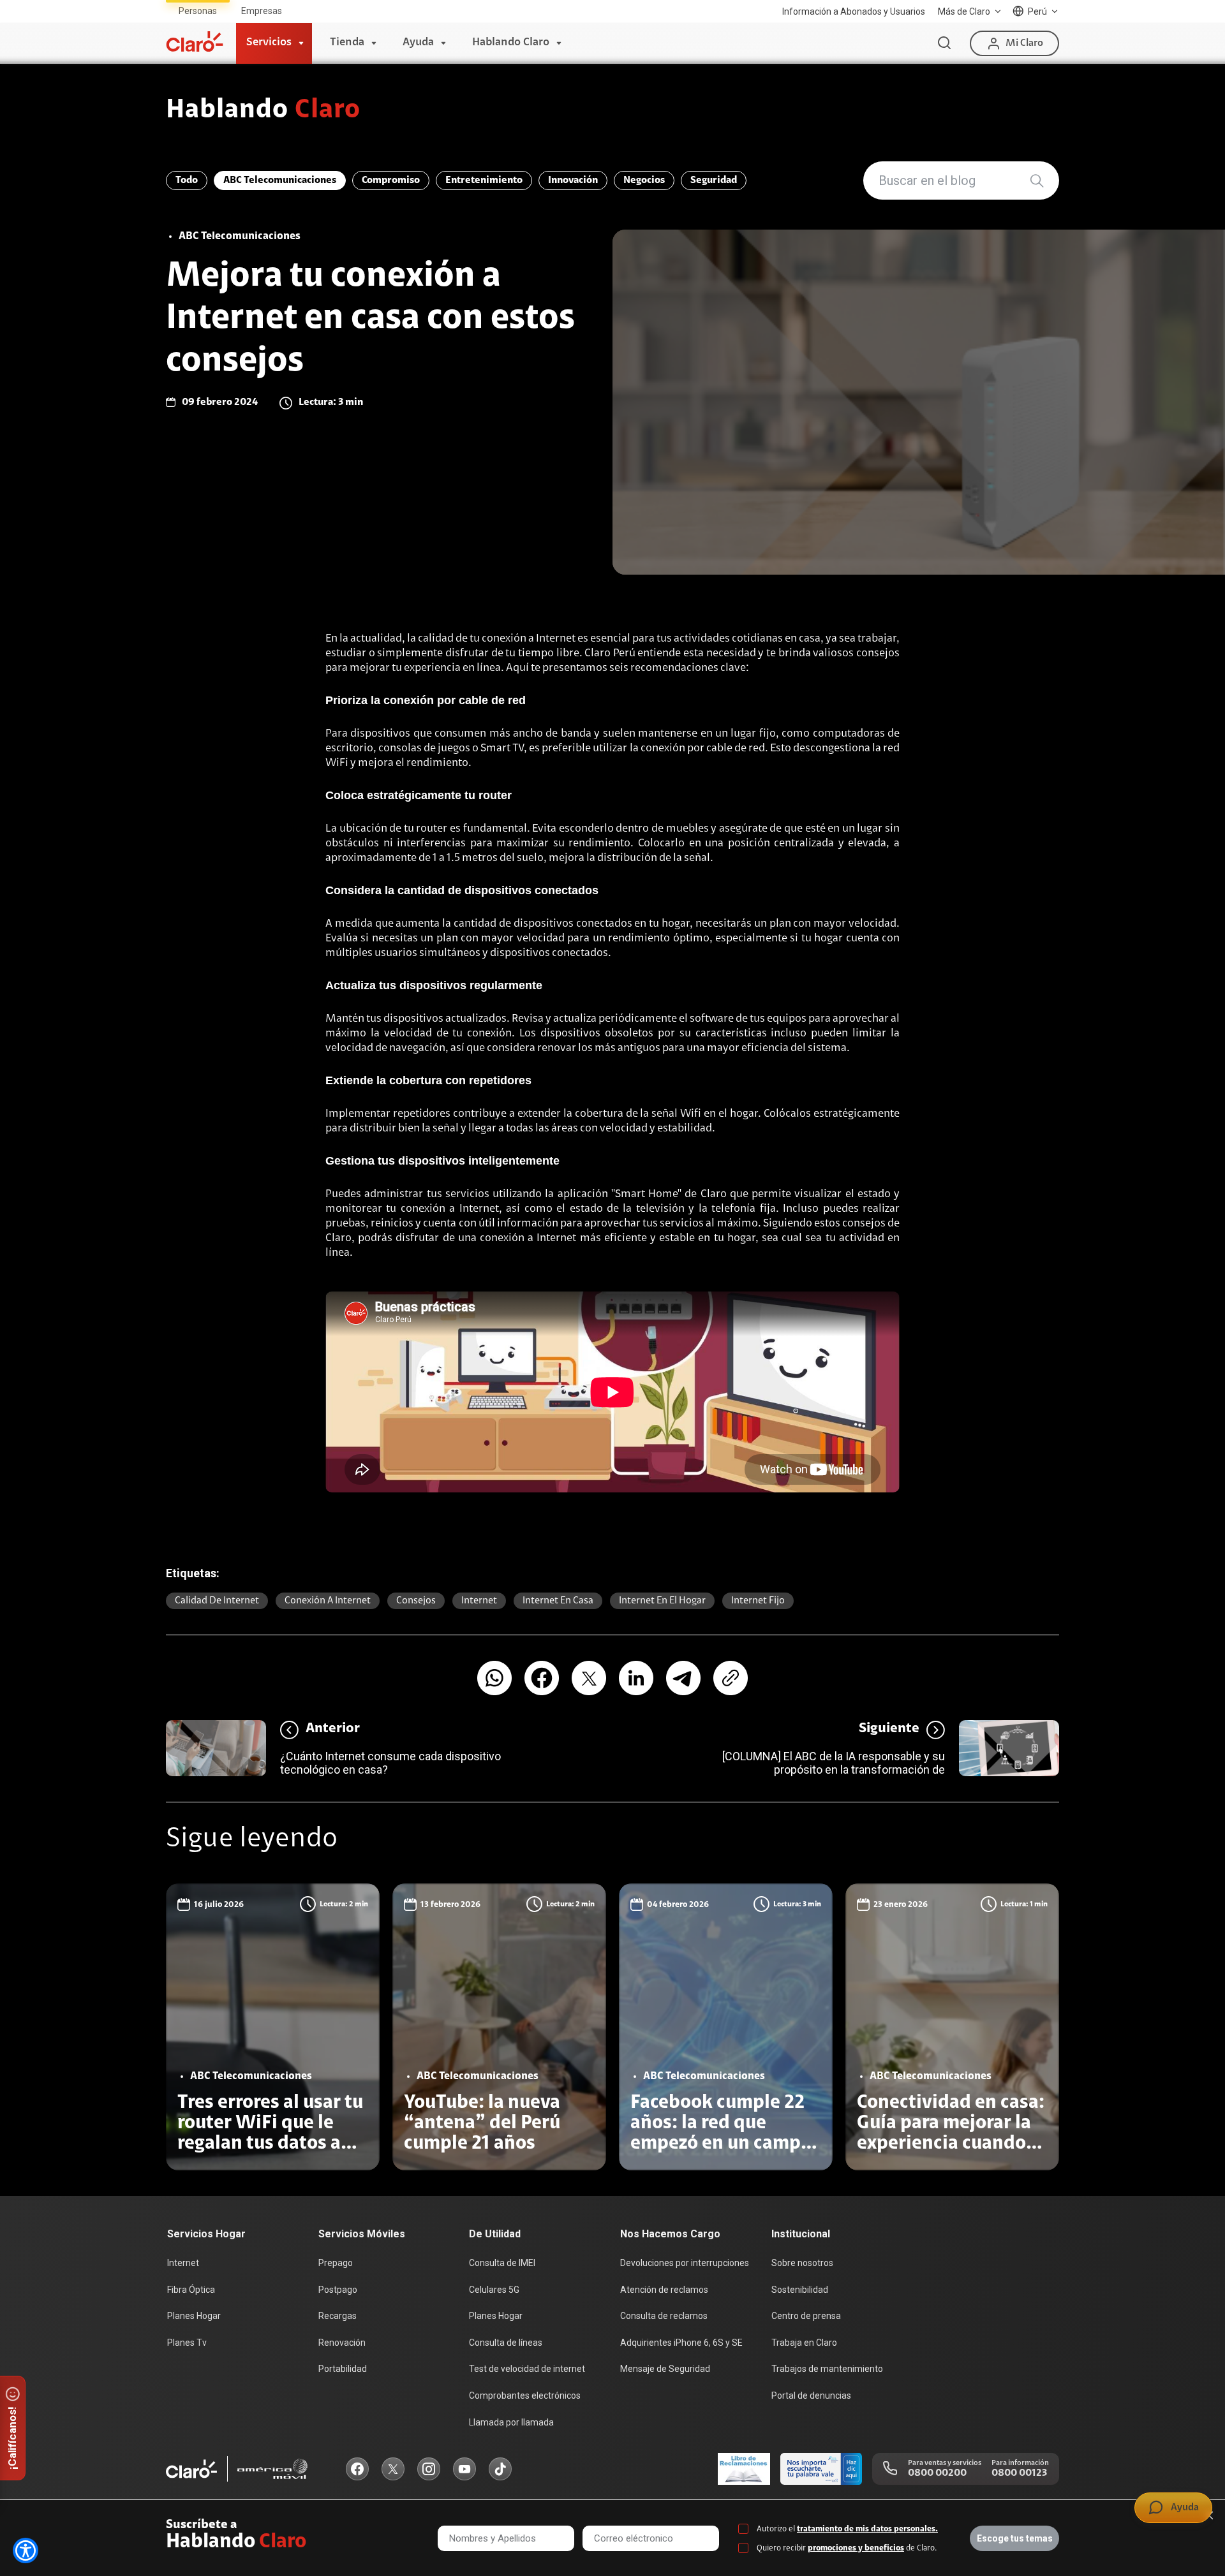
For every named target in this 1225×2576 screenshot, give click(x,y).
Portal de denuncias (811, 2396)
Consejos (416, 1601)
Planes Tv (187, 2343)
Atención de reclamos (664, 2290)
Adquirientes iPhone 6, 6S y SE (681, 2343)
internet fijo (758, 1601)
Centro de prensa (806, 2316)
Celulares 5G (494, 2290)
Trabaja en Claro (804, 2343)
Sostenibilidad (800, 2290)
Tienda (347, 43)
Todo (187, 180)
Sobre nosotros (802, 2263)
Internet (479, 1601)
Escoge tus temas (1015, 2538)
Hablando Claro (511, 43)
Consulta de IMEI (502, 2263)
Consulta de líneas (506, 2343)
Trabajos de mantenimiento (827, 2369)
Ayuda (418, 43)
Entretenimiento (484, 180)
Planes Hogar (194, 2316)
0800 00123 (1019, 2473)
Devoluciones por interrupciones (685, 2263)
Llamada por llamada (511, 2422)
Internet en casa (558, 1601)
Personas (198, 11)
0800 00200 (937, 2473)
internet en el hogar (662, 1601)
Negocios (644, 180)
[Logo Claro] (195, 41)
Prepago (336, 2263)
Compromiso (391, 180)
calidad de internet (217, 1601)
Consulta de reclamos (664, 2316)
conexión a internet (328, 1601)
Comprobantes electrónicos (525, 2396)
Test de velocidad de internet (527, 2369)
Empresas (262, 11)
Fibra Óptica (191, 2290)
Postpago (338, 2290)
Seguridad (714, 180)
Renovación (342, 2343)
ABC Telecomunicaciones (280, 180)
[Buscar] (944, 43)
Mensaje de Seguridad (665, 2369)
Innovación (573, 180)
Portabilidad (343, 2369)
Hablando (263, 111)
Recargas (338, 2316)
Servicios (269, 43)
